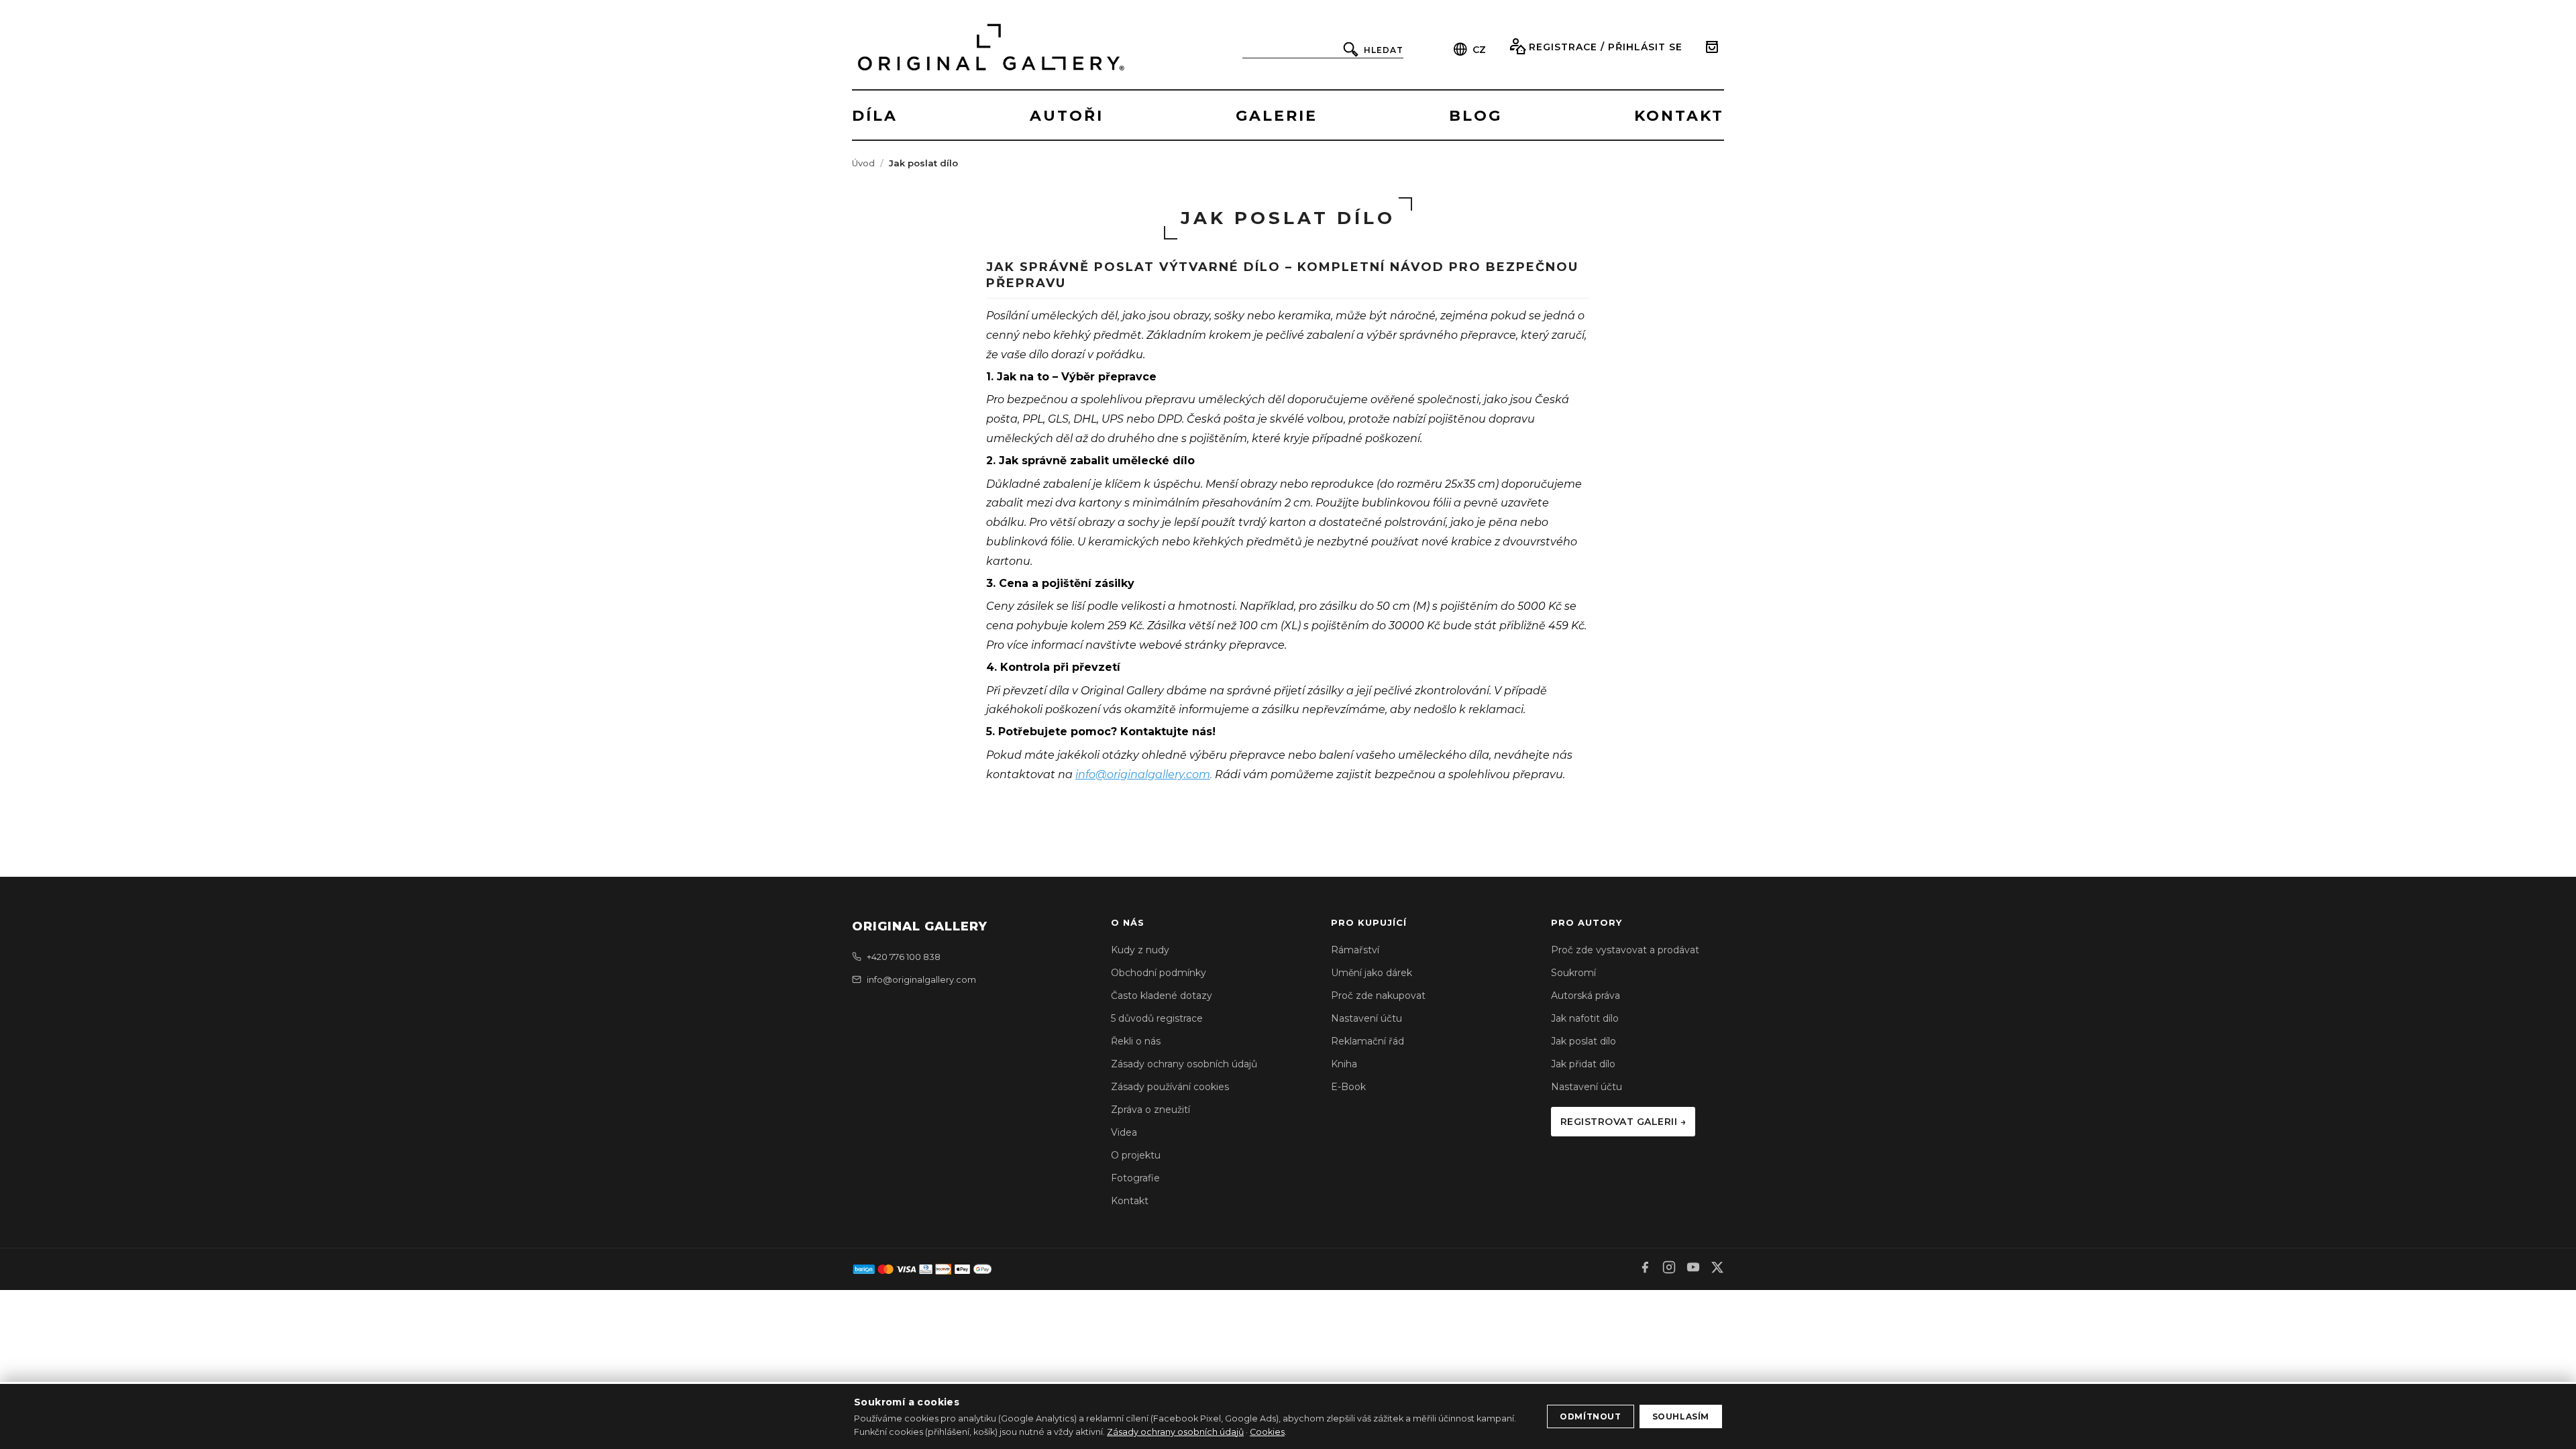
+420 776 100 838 (904, 957)
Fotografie (1135, 1178)
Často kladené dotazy (1162, 996)
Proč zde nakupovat (1378, 996)
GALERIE (1277, 116)
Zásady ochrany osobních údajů (1184, 1064)
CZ (1479, 50)
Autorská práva (1586, 996)
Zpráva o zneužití (1150, 1110)
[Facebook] (1645, 1269)
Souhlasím (1681, 1416)
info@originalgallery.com (1143, 774)
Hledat (1384, 50)
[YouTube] (1693, 1269)
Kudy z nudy (1140, 950)
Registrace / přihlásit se (1606, 47)
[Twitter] (1717, 1269)
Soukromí (1573, 973)
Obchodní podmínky (1159, 973)
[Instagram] (1669, 1269)
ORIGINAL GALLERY (920, 926)
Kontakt (1130, 1201)
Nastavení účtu (1366, 1018)
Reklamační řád (1367, 1041)
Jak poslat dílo (1584, 1041)
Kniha (1344, 1064)
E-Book (1348, 1087)
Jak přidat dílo (1583, 1064)
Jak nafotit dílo (1585, 1018)
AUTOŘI (1067, 116)
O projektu (1136, 1155)
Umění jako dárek (1372, 973)
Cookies (1267, 1432)
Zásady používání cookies (1170, 1087)
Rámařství (1355, 950)
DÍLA (875, 116)
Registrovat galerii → (1623, 1122)
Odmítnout (1590, 1416)
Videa (1124, 1132)
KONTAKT (1679, 116)
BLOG (1475, 116)
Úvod (863, 163)
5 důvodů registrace (1157, 1018)
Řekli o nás (1136, 1041)
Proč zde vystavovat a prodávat (1625, 950)
